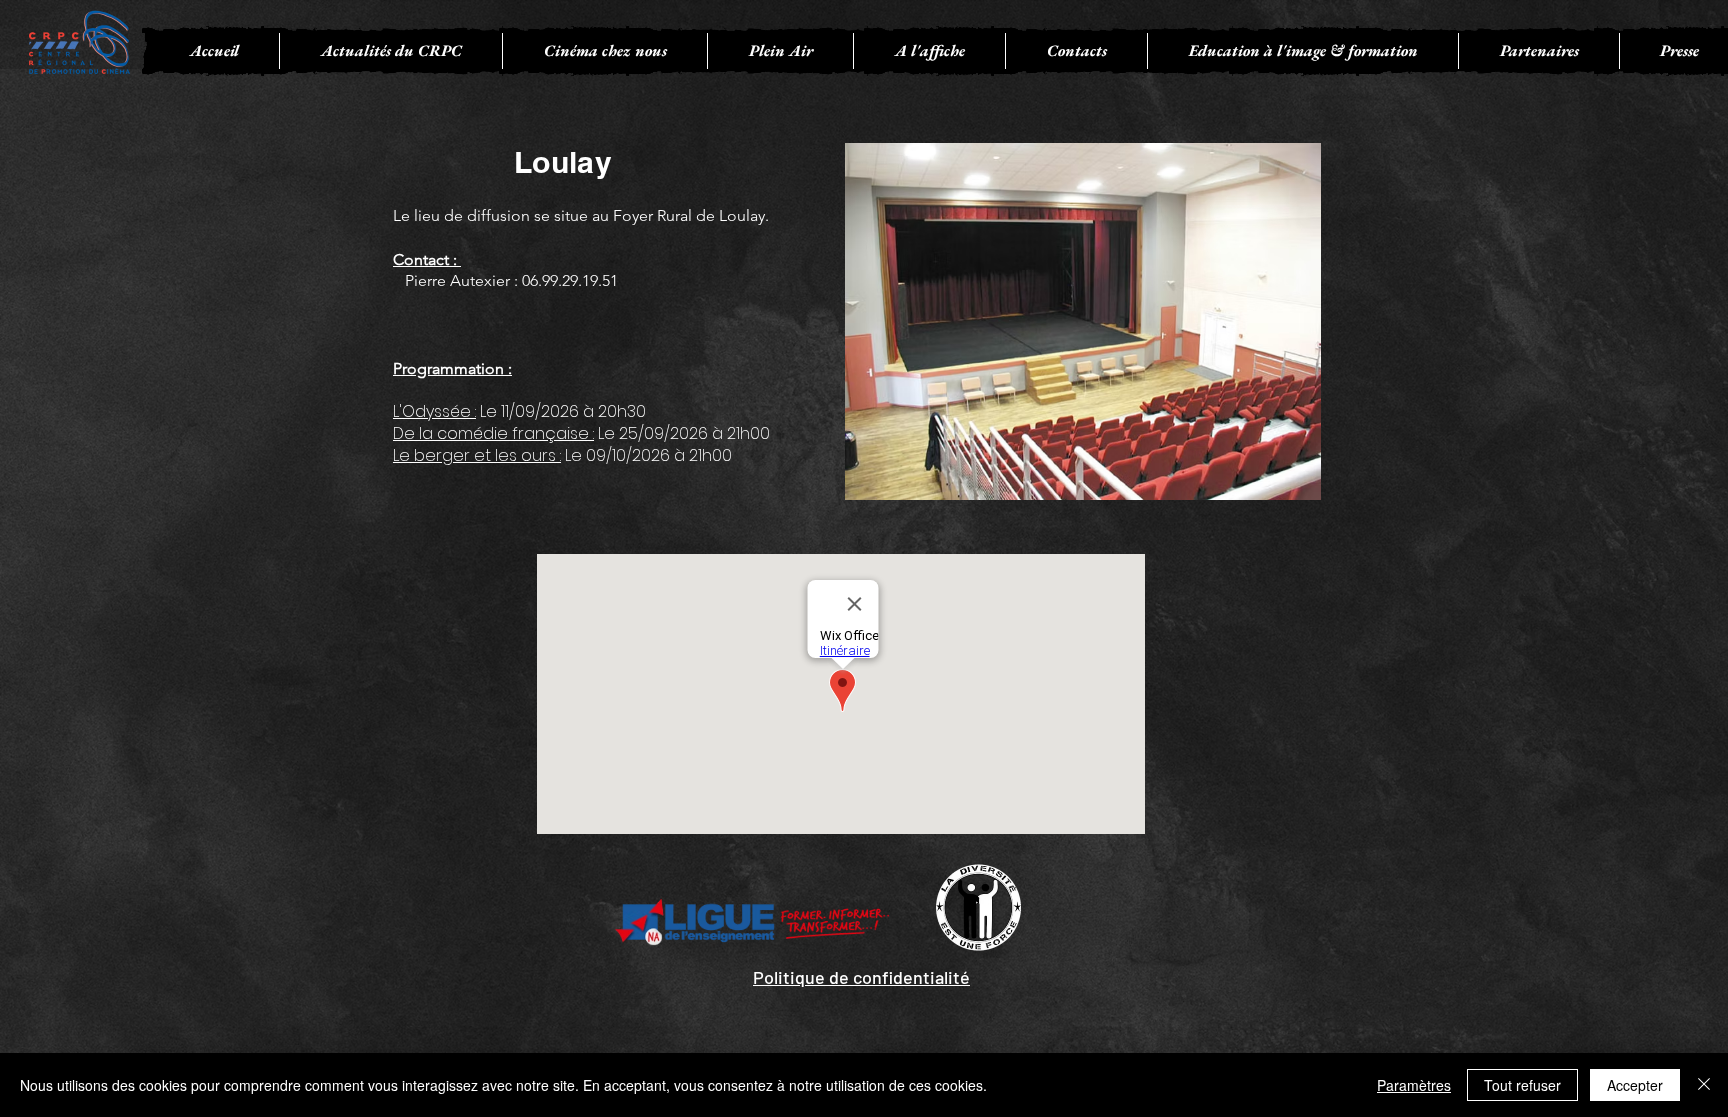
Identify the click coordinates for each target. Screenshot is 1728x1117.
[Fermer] (1704, 1085)
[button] (604, 51)
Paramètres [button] (1414, 1085)
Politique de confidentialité (861, 977)
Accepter (1635, 1085)
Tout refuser (1522, 1085)
